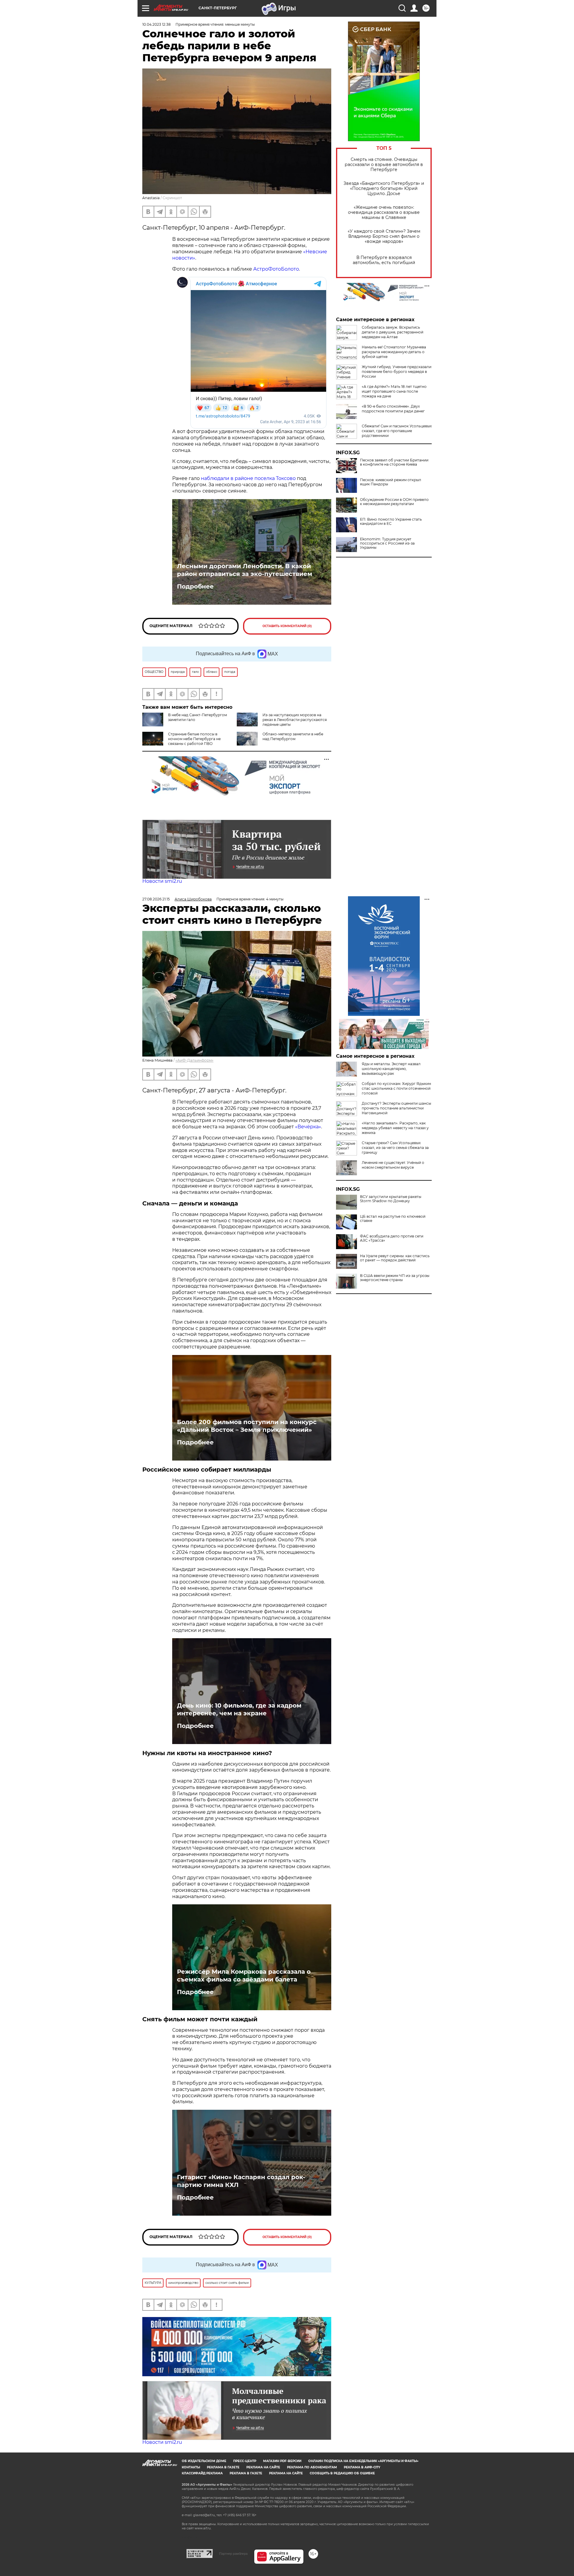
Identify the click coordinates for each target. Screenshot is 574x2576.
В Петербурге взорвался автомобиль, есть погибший (384, 260)
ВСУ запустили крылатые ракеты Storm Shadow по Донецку (391, 1199)
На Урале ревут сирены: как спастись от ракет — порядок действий (395, 1258)
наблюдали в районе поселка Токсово (248, 478)
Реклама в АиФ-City (362, 2467)
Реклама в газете (223, 2467)
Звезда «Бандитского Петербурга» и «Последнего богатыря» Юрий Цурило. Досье (384, 189)
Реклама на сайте (263, 2467)
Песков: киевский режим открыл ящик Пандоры (391, 482)
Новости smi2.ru (162, 881)
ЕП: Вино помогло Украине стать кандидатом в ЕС (391, 522)
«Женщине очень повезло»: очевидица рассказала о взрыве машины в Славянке (384, 212)
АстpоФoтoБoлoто (276, 269)
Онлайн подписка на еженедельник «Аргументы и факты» (363, 2461)
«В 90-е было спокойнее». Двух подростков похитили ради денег (393, 409)
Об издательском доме (204, 2461)
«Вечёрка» (308, 1127)
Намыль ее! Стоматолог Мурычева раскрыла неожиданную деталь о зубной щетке (394, 352)
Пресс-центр (245, 2461)
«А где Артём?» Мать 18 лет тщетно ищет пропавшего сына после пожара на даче (394, 391)
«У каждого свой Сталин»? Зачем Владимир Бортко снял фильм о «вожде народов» (384, 236)
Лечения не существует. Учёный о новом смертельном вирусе (393, 1165)
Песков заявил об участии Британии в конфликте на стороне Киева (394, 462)
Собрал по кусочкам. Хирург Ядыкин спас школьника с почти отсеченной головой (396, 1088)
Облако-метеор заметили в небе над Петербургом (293, 736)
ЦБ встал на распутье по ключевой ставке (393, 1219)
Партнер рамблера (233, 2554)
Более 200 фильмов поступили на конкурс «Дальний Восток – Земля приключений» (247, 1426)
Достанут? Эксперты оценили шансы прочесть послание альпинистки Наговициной (396, 1108)
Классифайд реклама (202, 2473)
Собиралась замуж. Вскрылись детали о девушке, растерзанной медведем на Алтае (393, 332)
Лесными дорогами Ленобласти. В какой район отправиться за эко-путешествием (245, 570)
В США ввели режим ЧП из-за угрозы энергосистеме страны (395, 1278)
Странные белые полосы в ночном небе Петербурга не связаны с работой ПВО (194, 739)
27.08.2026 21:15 (156, 899)
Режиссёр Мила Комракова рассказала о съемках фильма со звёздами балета (244, 1976)
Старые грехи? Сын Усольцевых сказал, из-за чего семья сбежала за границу (395, 1148)
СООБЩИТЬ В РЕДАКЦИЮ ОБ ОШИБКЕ (342, 2473)
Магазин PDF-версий (282, 2461)
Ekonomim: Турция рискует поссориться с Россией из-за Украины (387, 543)
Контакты (191, 2467)
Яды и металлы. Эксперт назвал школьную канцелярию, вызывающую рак (391, 1069)
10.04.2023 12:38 (157, 24)
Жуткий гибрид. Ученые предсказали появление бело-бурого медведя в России (397, 372)
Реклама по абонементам (312, 2467)
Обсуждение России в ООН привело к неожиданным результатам (394, 502)
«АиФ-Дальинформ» (194, 1060)
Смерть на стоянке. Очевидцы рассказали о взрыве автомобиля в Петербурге (384, 165)
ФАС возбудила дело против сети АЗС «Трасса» (392, 1238)
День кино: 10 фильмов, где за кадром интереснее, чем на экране (239, 1709)
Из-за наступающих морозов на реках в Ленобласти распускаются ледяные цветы (295, 720)
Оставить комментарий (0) (287, 626)
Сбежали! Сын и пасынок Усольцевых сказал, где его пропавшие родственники (397, 431)
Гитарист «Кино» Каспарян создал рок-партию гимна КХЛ (241, 2181)
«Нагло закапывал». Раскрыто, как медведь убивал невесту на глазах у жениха (395, 1128)
